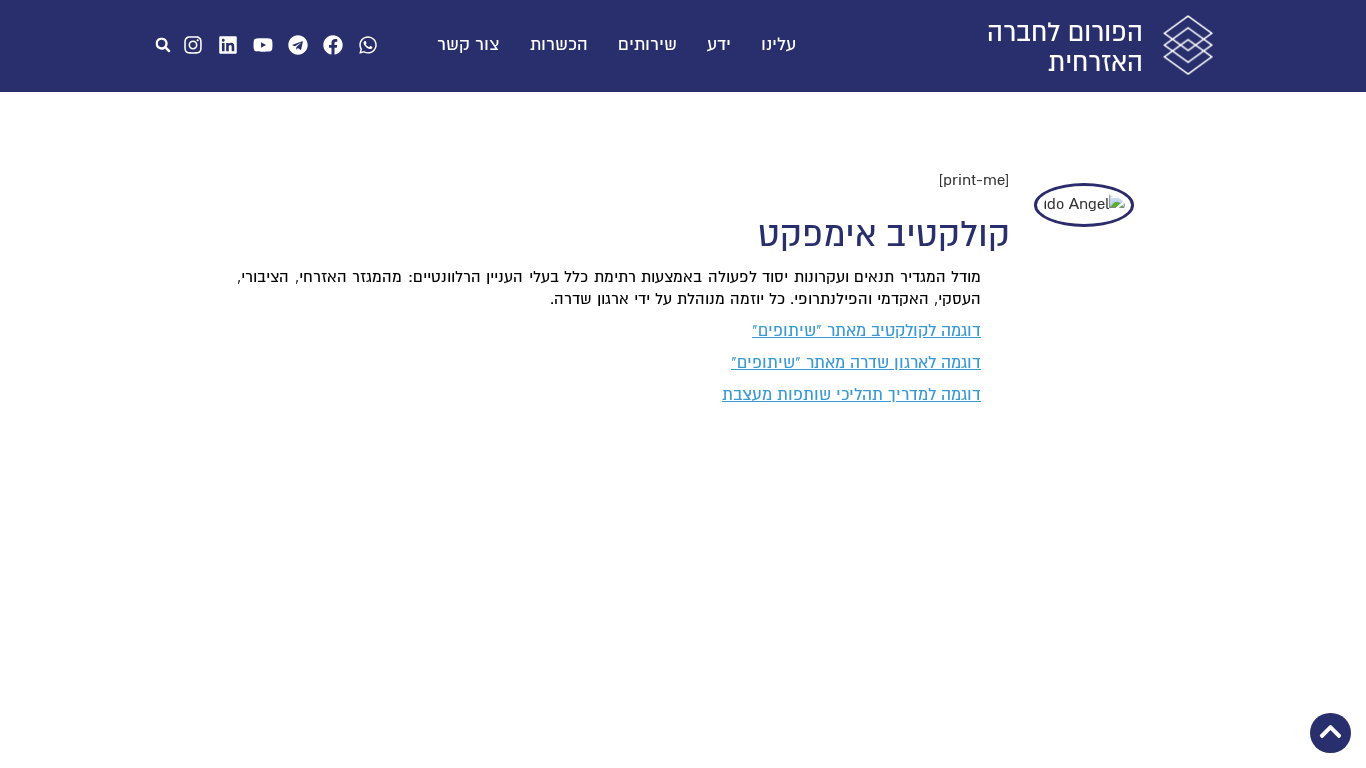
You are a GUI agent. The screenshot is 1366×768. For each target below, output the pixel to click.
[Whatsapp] (368, 45)
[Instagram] (193, 45)
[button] (163, 45)
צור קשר (468, 45)
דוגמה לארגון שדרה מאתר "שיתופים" (856, 363)
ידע (719, 45)
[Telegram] (298, 45)
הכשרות (559, 45)
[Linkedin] (228, 45)
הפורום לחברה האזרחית (1065, 48)
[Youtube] (263, 45)
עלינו (778, 45)
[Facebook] (333, 45)
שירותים (647, 45)
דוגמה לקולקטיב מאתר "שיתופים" (866, 331)
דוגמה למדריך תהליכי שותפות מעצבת (851, 395)
